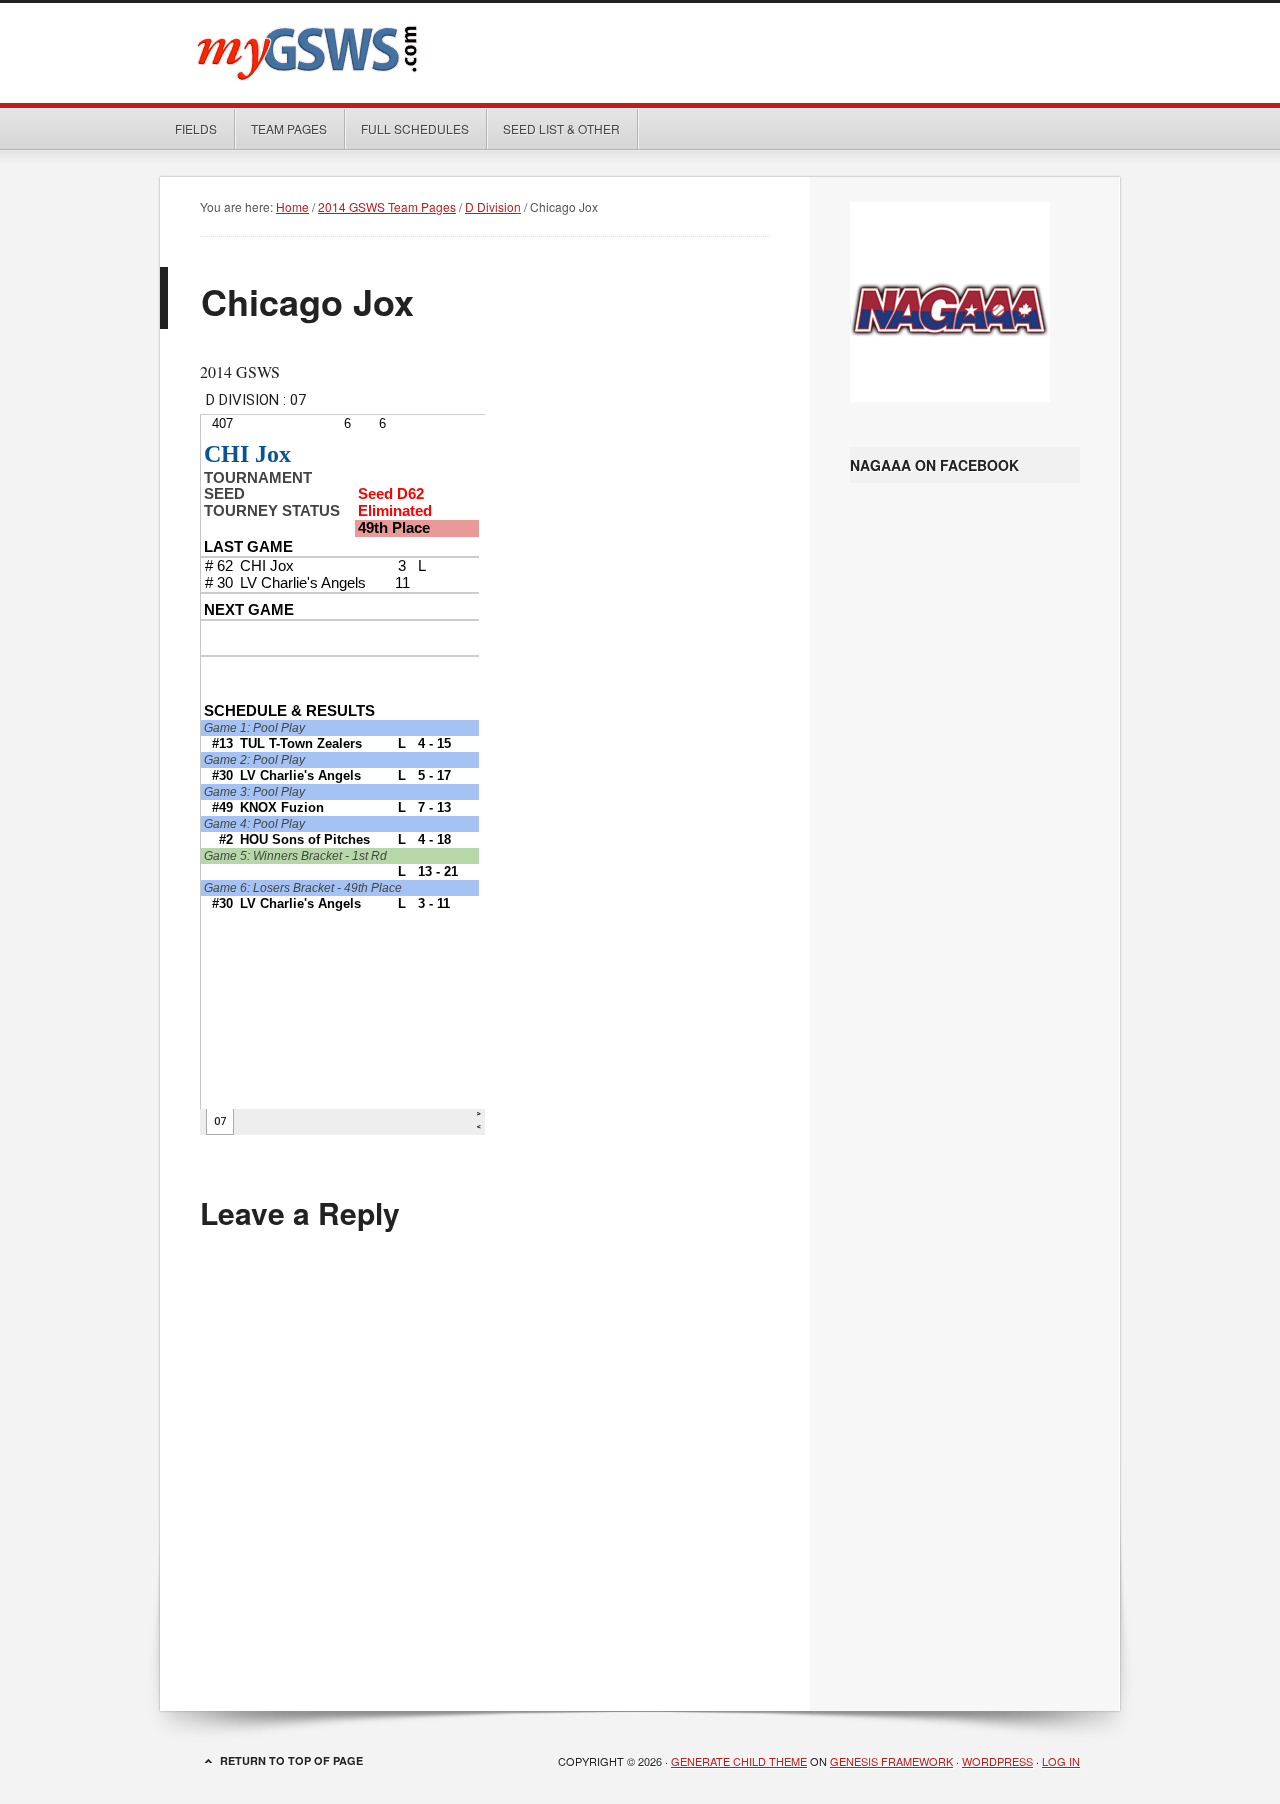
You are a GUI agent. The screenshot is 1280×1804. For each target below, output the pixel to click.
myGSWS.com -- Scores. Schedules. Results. (640, 53)
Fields (196, 128)
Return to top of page (291, 1760)
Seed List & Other (554, 128)
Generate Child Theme (739, 1761)
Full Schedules (407, 128)
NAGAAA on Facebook (934, 465)
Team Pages (281, 128)
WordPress (997, 1761)
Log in (1061, 1761)
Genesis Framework (891, 1761)
